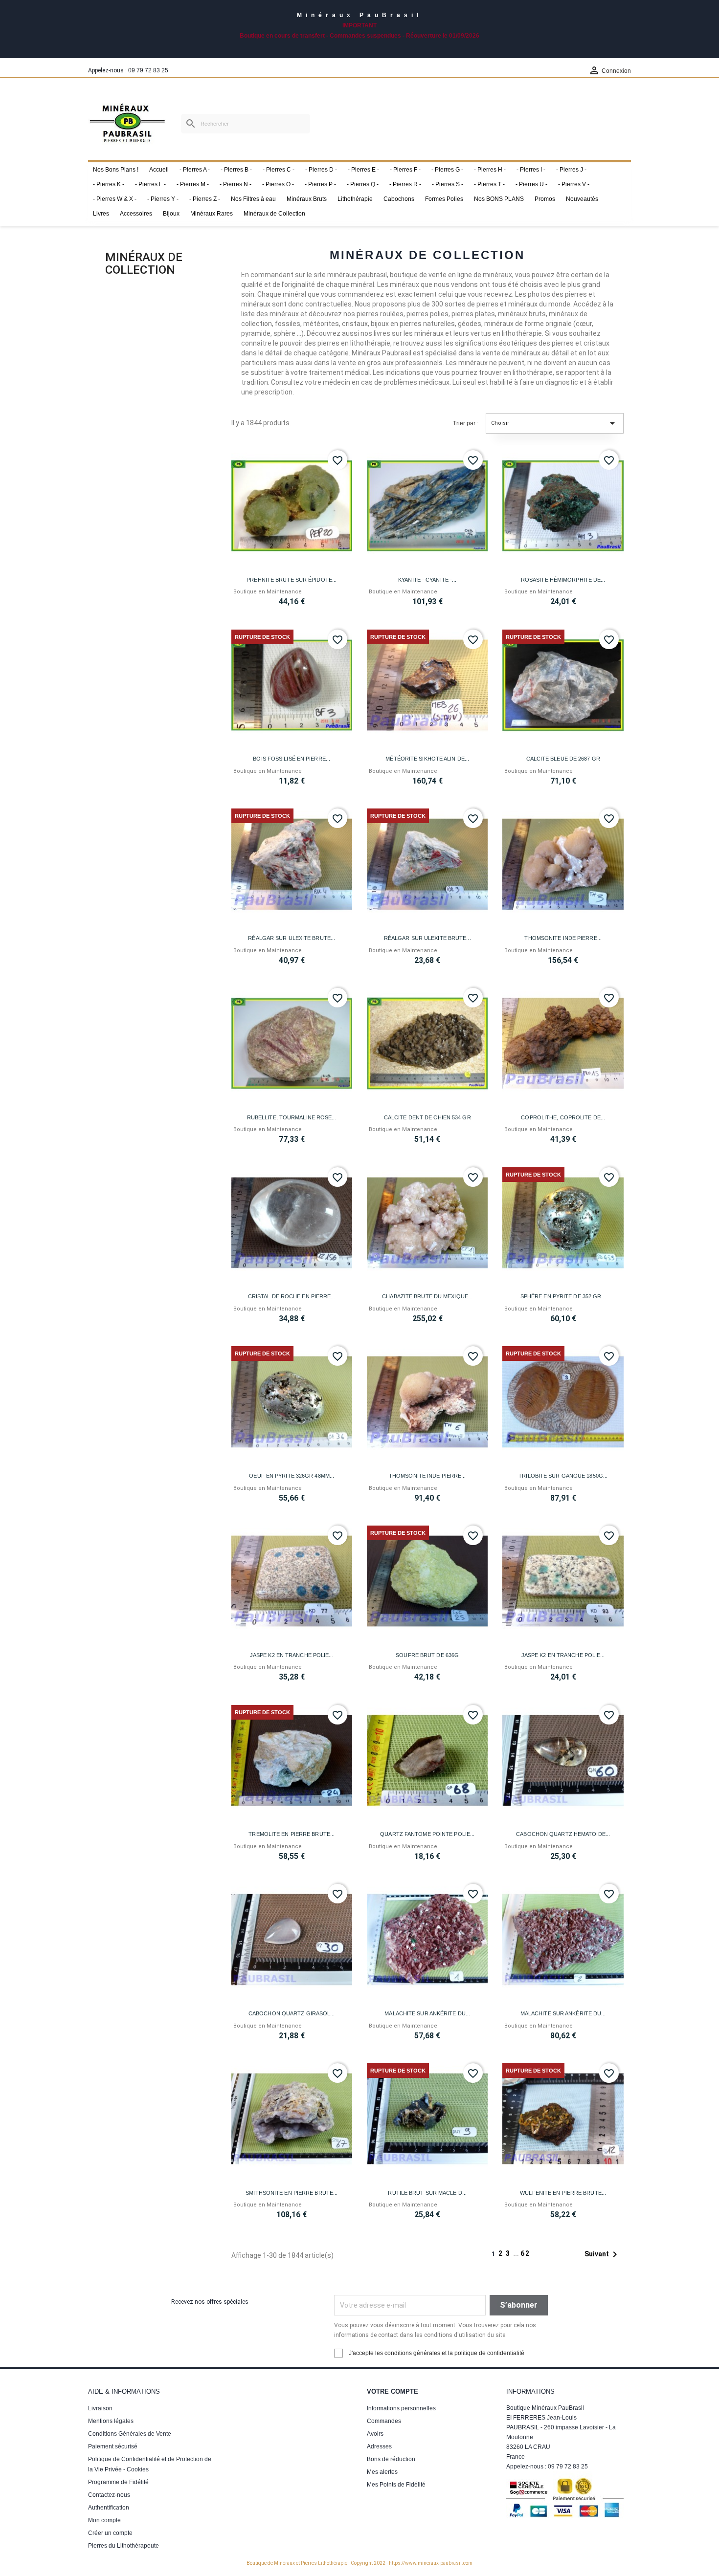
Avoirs (375, 2434)
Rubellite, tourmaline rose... (292, 1117)
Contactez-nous (109, 2495)
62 (525, 2253)
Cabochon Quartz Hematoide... (563, 1834)
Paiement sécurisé (113, 2446)
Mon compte (104, 2520)
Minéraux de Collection (144, 263)
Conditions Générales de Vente (130, 2434)
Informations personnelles (401, 2408)
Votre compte (393, 2391)
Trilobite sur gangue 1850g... (563, 1476)
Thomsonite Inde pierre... (563, 938)
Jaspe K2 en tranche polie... (292, 1655)
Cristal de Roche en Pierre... (292, 1296)
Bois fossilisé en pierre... (292, 759)
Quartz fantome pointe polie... (427, 1834)
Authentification (109, 2508)
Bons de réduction (391, 2459)
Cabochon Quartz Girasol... (292, 2013)
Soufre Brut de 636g (427, 1655)
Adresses (379, 2446)
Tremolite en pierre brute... (292, 1834)
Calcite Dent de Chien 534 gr (427, 1117)
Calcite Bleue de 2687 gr (563, 759)
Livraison (100, 2408)
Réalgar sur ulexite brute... (292, 938)
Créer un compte (110, 2533)
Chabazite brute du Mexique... (427, 1296)
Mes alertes (382, 2472)
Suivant (603, 2254)
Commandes (384, 2421)
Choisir (555, 423)
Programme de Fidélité (118, 2482)
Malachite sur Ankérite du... (427, 2013)
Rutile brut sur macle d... (427, 2193)
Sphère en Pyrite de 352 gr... (563, 1296)
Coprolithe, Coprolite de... (563, 1117)
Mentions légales (111, 2421)
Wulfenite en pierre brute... (563, 2193)
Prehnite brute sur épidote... (292, 580)
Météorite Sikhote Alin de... (427, 759)
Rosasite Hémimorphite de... (563, 580)
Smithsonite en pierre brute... (292, 2193)
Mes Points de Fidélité (396, 2485)
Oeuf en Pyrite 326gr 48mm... (292, 1476)
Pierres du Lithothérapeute (124, 2546)
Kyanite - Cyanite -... (427, 580)
